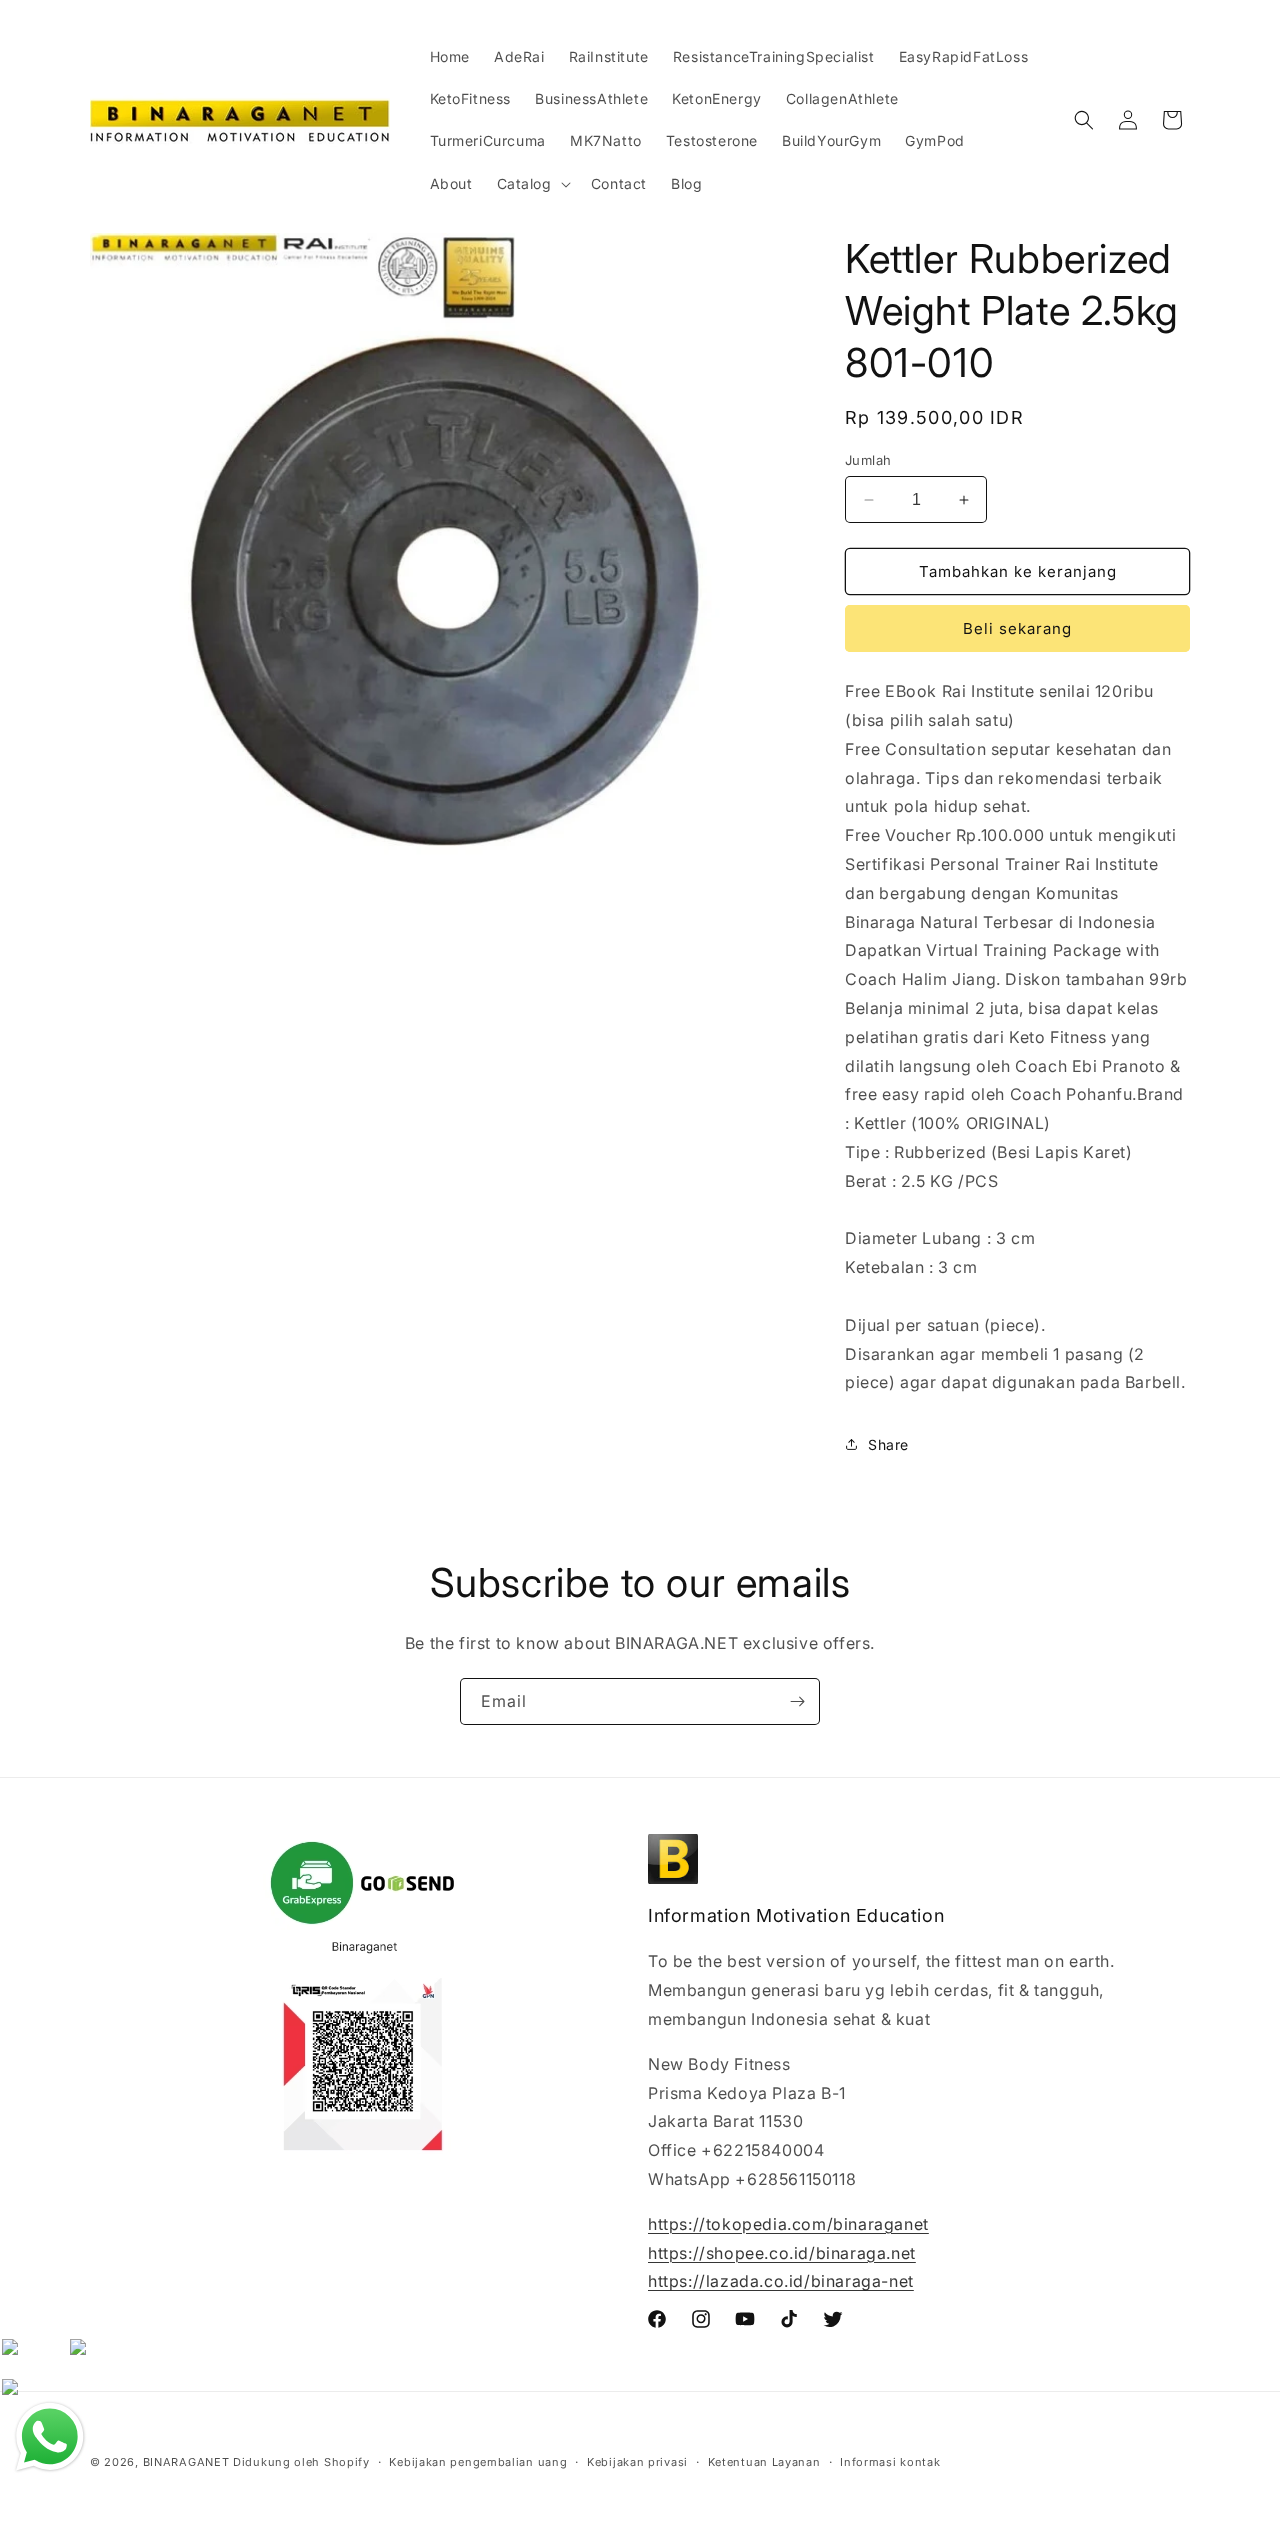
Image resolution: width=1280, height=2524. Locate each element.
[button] (532, 184)
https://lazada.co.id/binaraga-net (781, 2282)
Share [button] (888, 1444)
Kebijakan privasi (637, 2461)
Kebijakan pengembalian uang (478, 2461)
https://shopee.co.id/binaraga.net (782, 2253)
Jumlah (868, 460)
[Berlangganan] (797, 1701)
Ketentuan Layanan (764, 2461)
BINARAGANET (186, 2462)
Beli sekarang (1017, 628)
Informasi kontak (890, 2461)
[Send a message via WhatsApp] (50, 2437)
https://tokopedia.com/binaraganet (788, 2224)
